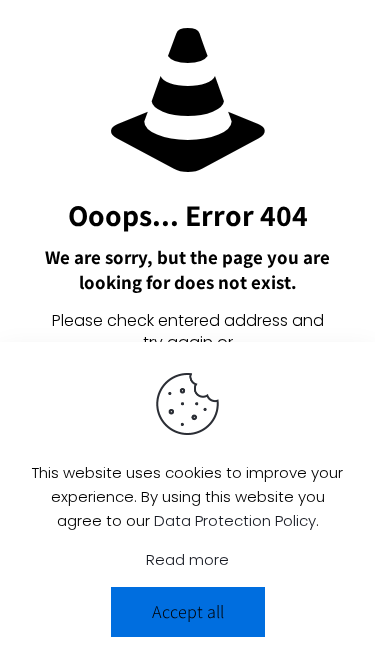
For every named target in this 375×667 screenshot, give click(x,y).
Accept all (188, 611)
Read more (187, 559)
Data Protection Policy (235, 520)
